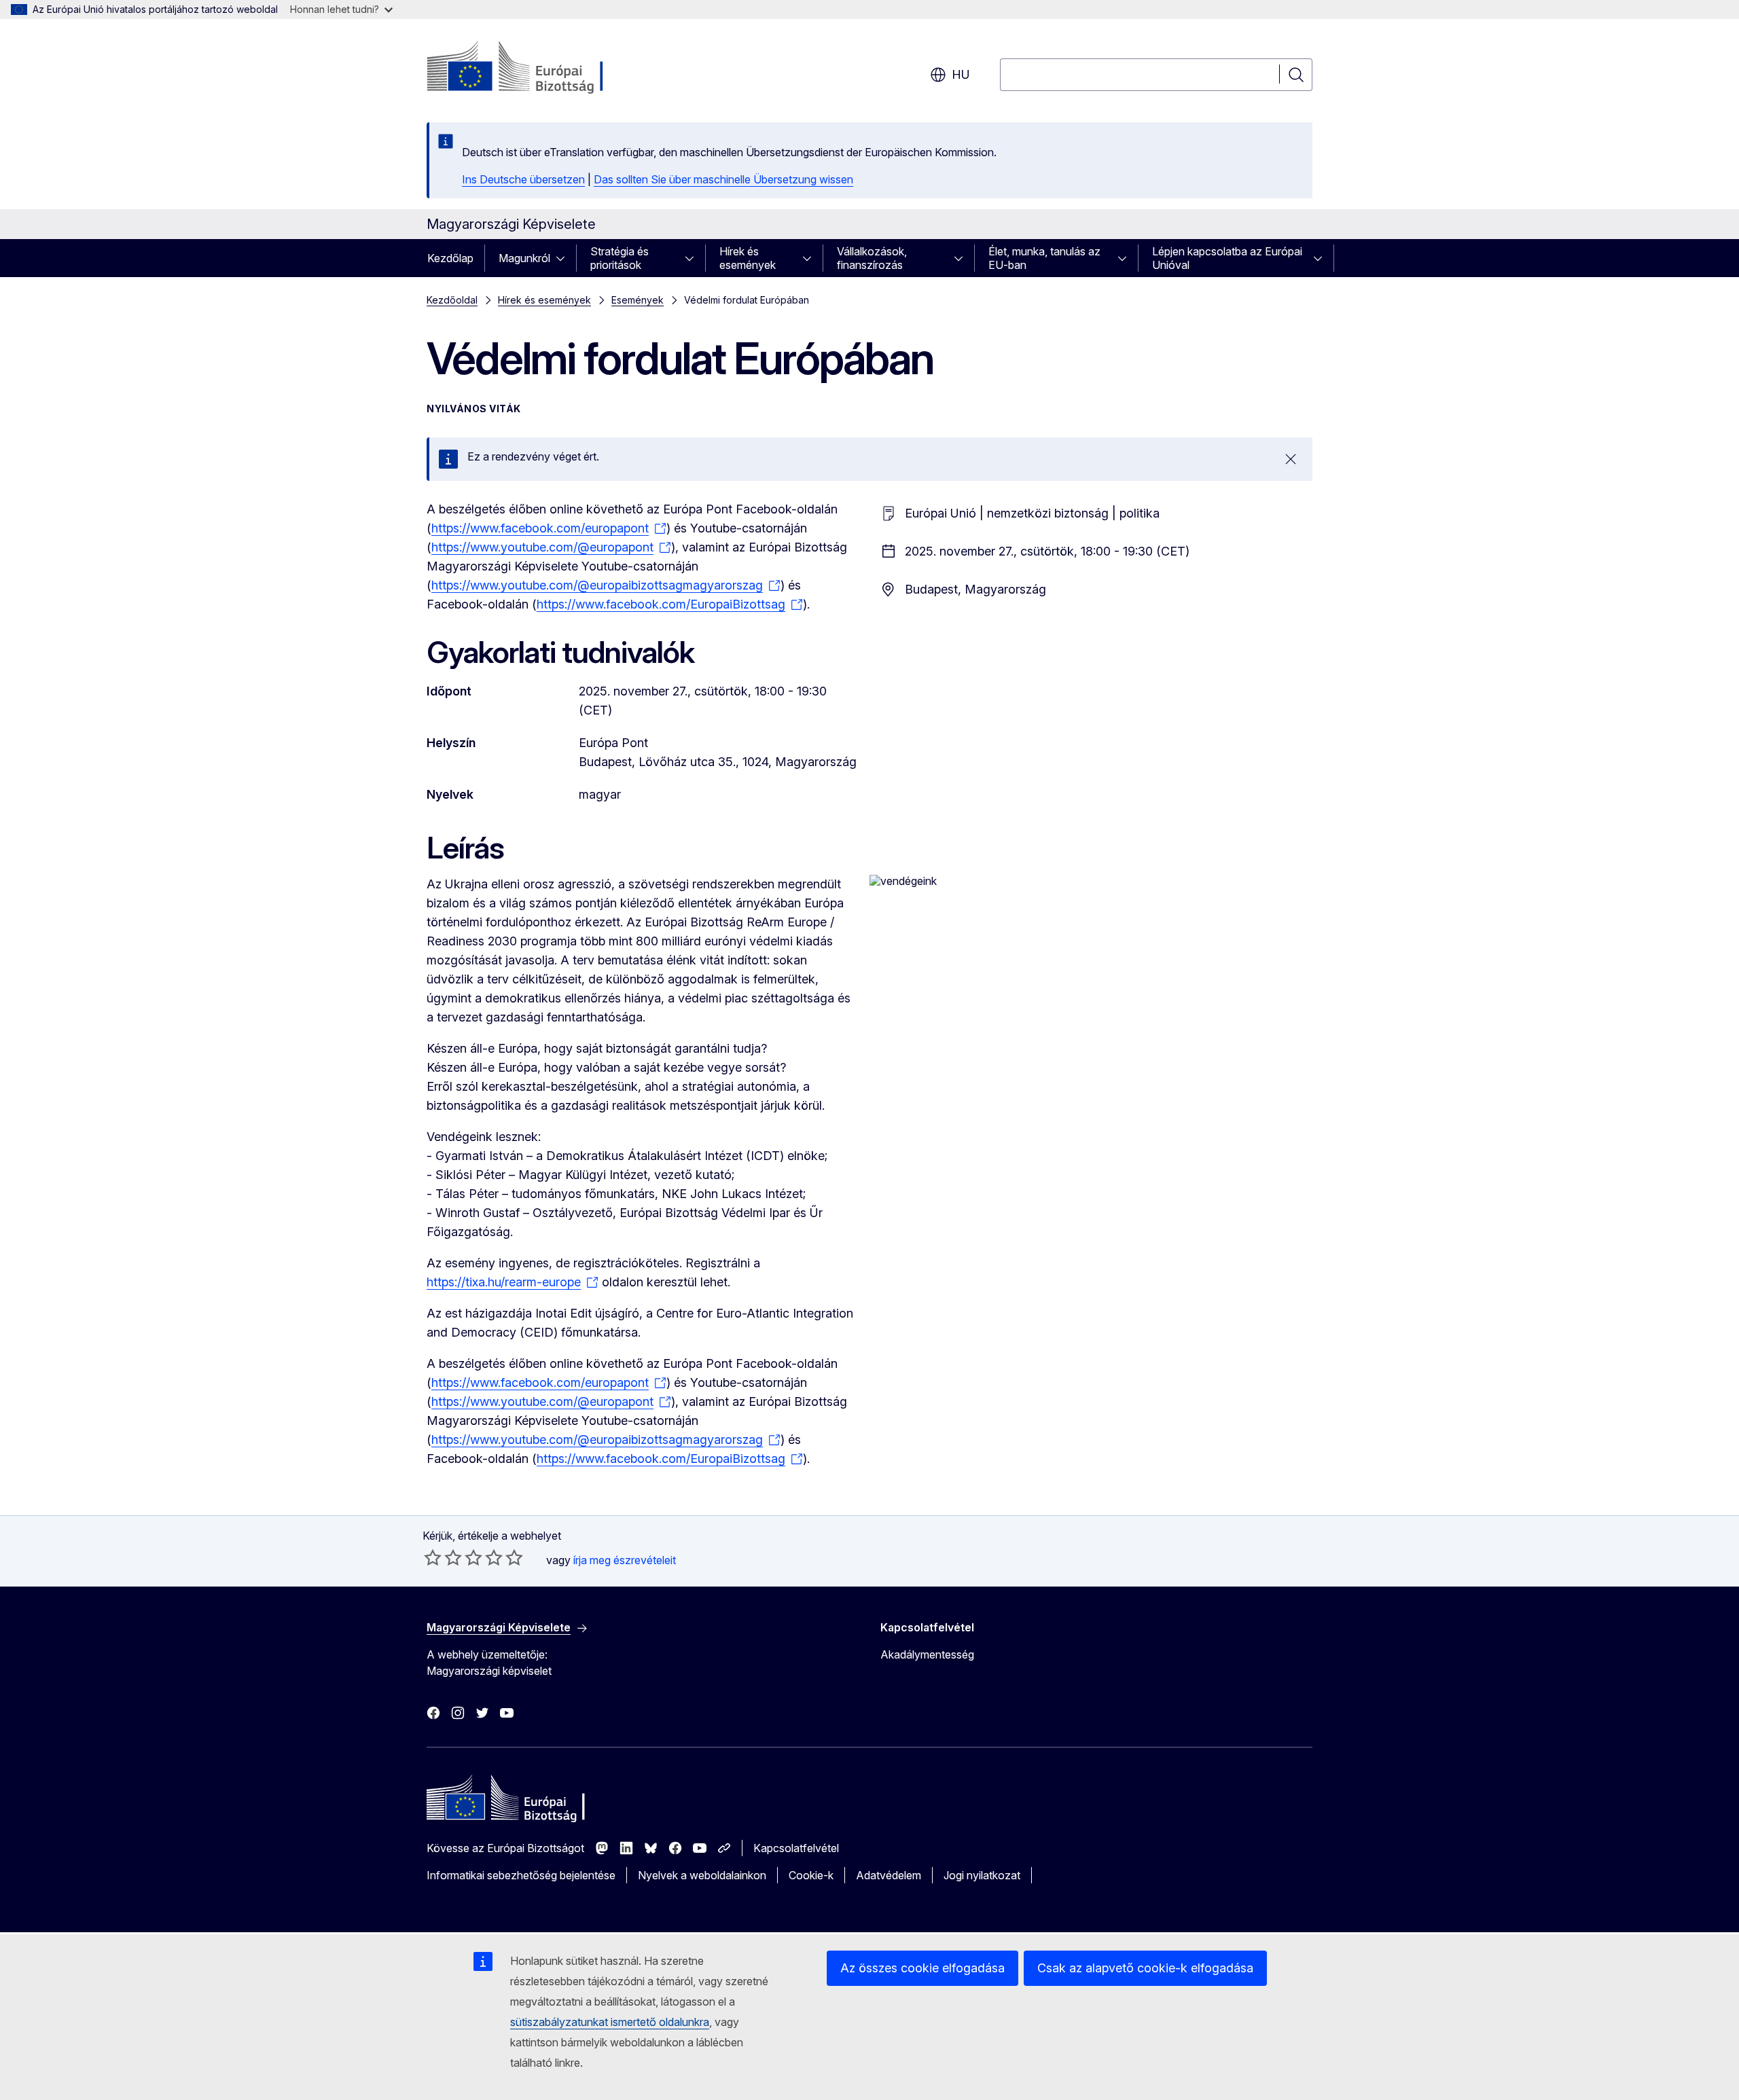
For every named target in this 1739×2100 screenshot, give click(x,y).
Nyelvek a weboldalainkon (702, 1875)
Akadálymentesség (927, 1654)
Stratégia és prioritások (620, 258)
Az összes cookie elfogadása (922, 1968)
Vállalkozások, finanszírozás (872, 258)
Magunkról (524, 258)
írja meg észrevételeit (625, 1560)
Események (638, 300)
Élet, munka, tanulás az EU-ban (1044, 258)
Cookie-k (811, 1875)
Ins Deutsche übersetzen (523, 179)
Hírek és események (748, 258)
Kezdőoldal (452, 300)
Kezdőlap (450, 258)
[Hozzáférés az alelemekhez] (564, 258)
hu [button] (961, 74)
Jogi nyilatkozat (982, 1875)
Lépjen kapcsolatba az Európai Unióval (1227, 258)
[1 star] (433, 1557)
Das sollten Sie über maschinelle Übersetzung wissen (723, 179)
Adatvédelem (889, 1875)
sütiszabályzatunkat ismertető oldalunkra (610, 2022)
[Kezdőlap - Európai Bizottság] (536, 68)
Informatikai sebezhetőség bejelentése (521, 1875)
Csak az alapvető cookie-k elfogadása (1145, 1968)
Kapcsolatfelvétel (796, 1848)
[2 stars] (443, 1557)
